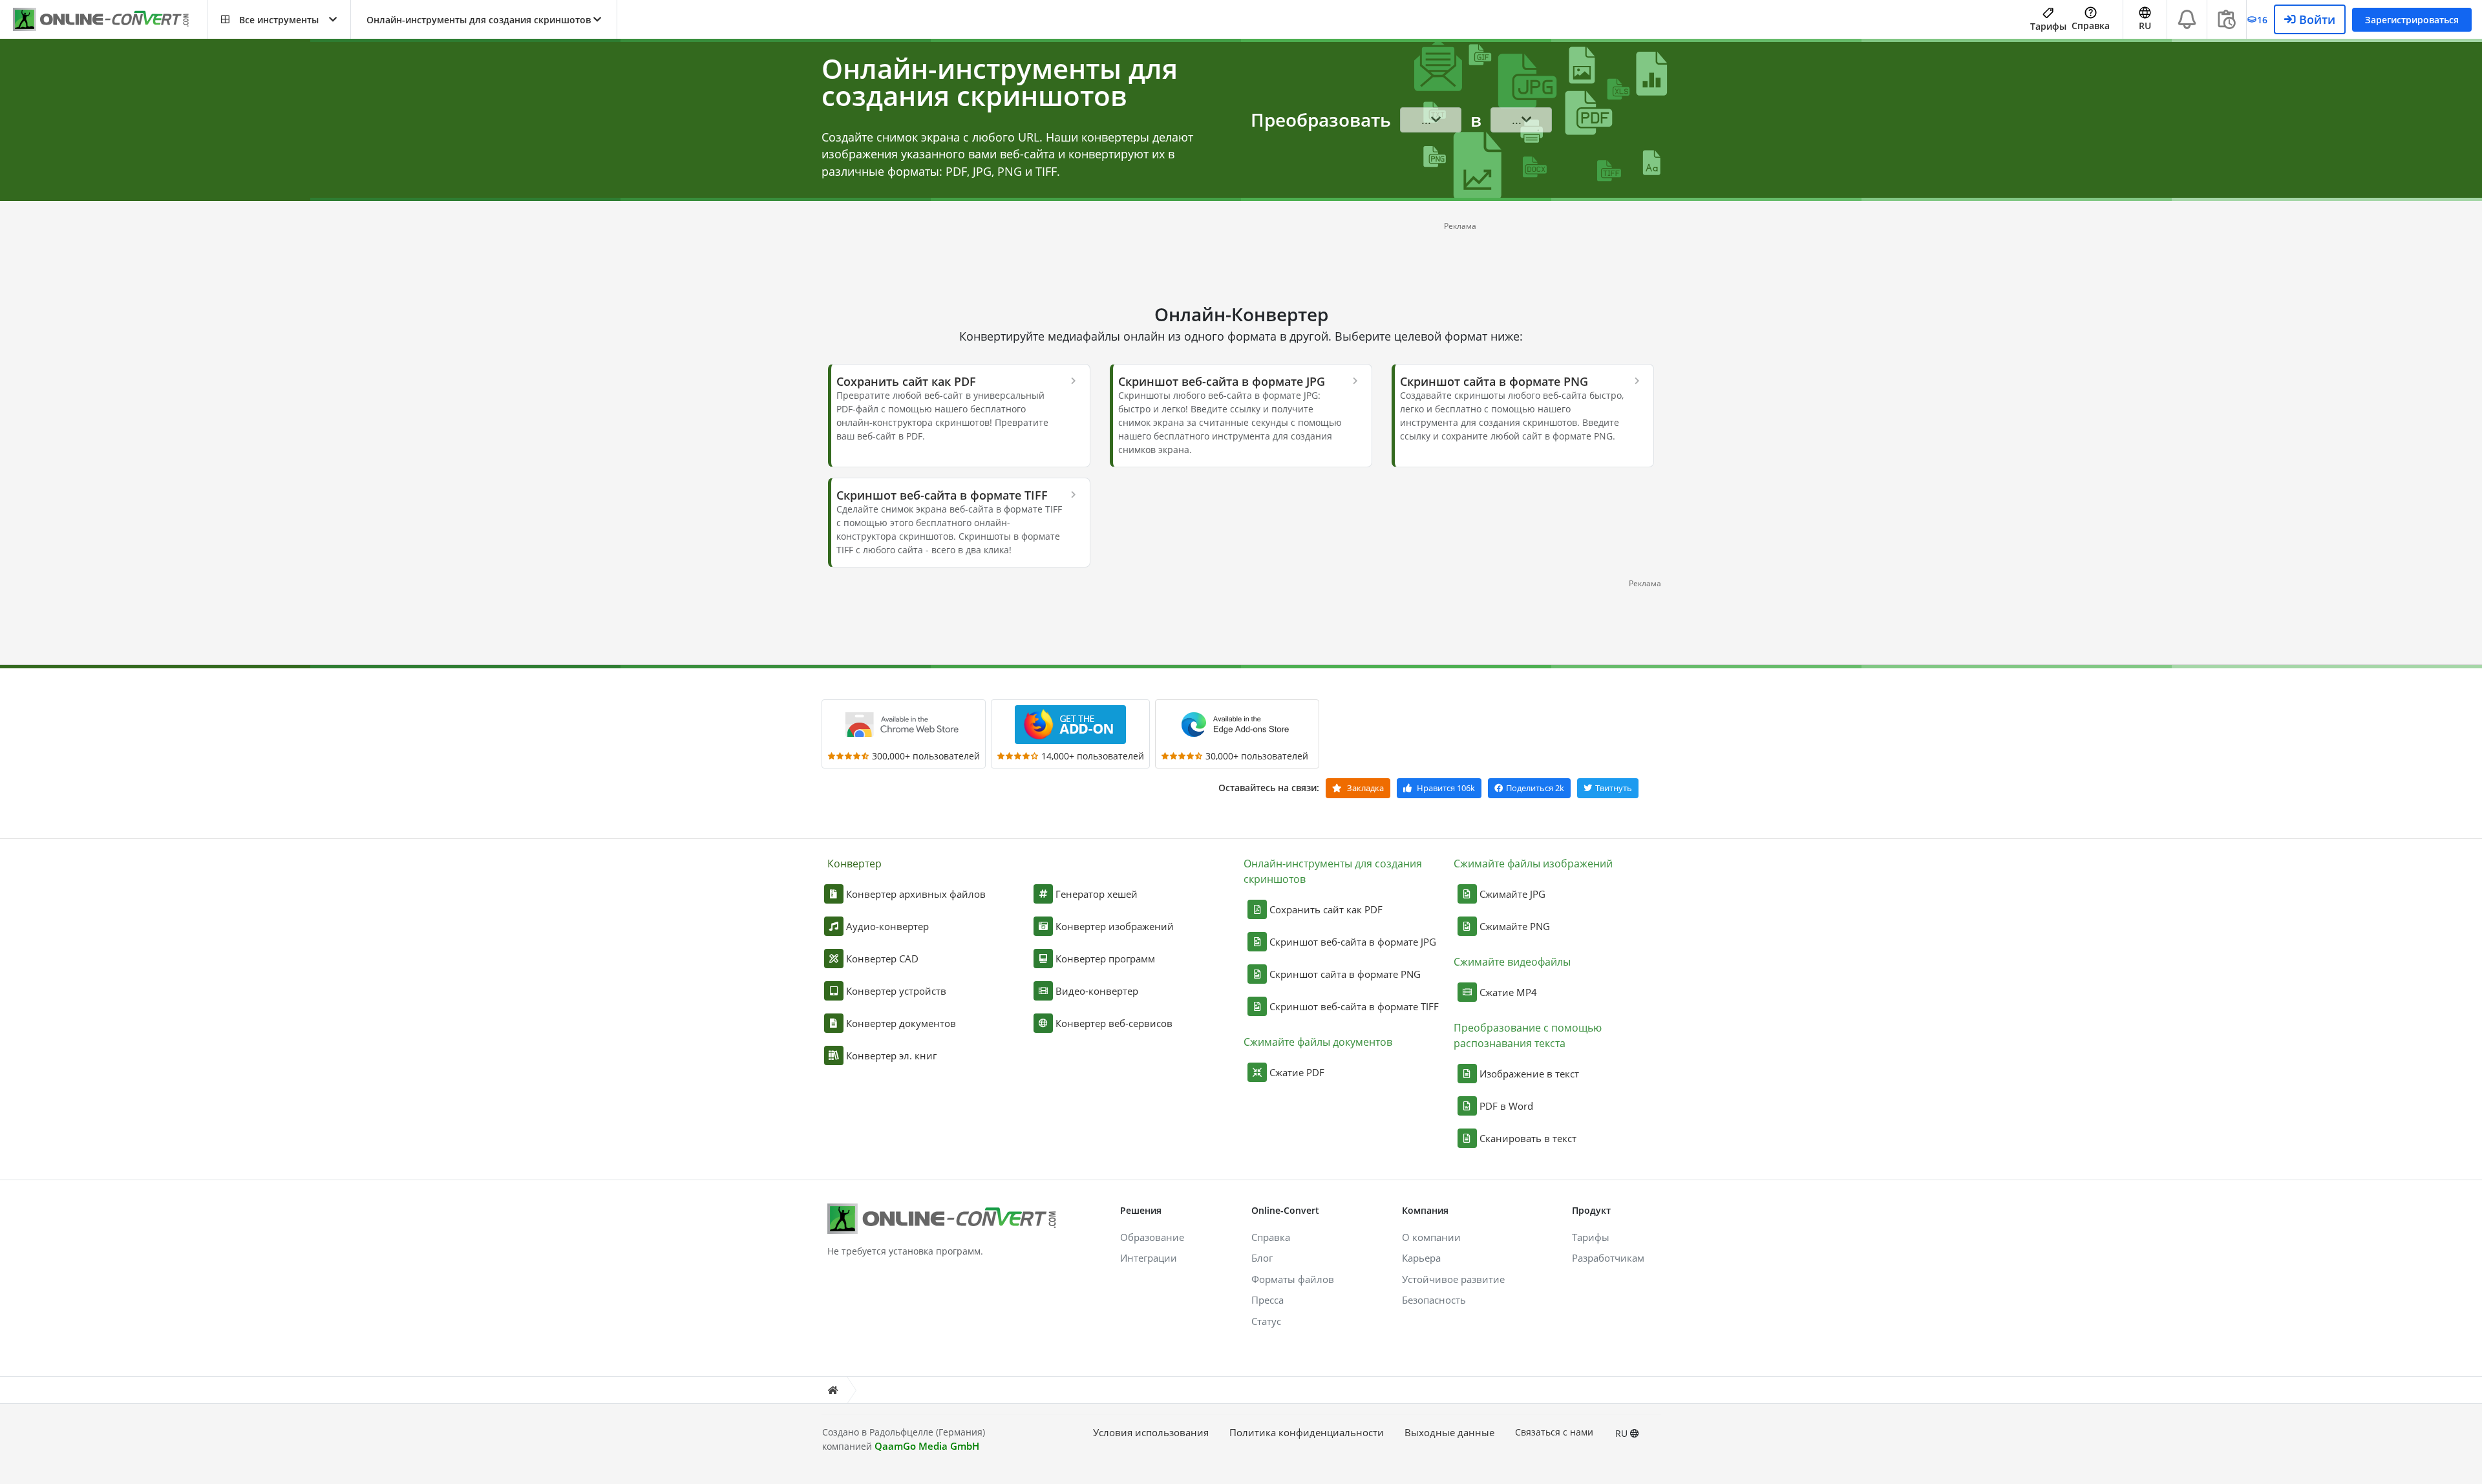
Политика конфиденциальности (1307, 1432)
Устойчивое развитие (1453, 1279)
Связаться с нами (1554, 1432)
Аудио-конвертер (887, 926)
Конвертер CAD (882, 959)
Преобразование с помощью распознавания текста (1528, 1035)
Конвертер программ (1105, 959)
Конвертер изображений (1115, 926)
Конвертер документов (901, 1023)
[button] (279, 19)
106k (1446, 788)
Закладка (1364, 788)
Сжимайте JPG (1512, 894)
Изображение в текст (1529, 1074)
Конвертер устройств (896, 991)
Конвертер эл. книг (891, 1055)
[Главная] (833, 1390)
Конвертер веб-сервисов (1114, 1023)
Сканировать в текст (1528, 1138)
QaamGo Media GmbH (927, 1446)
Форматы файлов (1293, 1279)
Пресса (1268, 1300)
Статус (1266, 1321)
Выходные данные (1449, 1432)
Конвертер (854, 864)
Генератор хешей (1097, 894)
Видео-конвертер (1097, 991)
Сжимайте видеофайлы (1512, 962)
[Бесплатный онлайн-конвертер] (110, 20)
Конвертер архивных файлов (916, 894)
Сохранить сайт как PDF (1326, 909)
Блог (1262, 1258)
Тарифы (2048, 26)
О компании (1431, 1237)
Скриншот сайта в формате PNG (1345, 974)
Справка (2091, 26)
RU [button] (2145, 26)
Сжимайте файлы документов (1318, 1042)
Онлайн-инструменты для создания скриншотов (1333, 871)
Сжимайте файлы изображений (1533, 864)
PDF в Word (1506, 1106)
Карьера (1421, 1258)
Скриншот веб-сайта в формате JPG (1353, 942)
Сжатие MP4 (1508, 992)
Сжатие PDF (1297, 1072)
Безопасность (1434, 1300)
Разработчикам (1608, 1258)
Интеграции (1149, 1258)
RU (1623, 1433)
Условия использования (1151, 1432)
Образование (1152, 1237)
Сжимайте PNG (1515, 926)
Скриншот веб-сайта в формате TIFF (1354, 1006)
